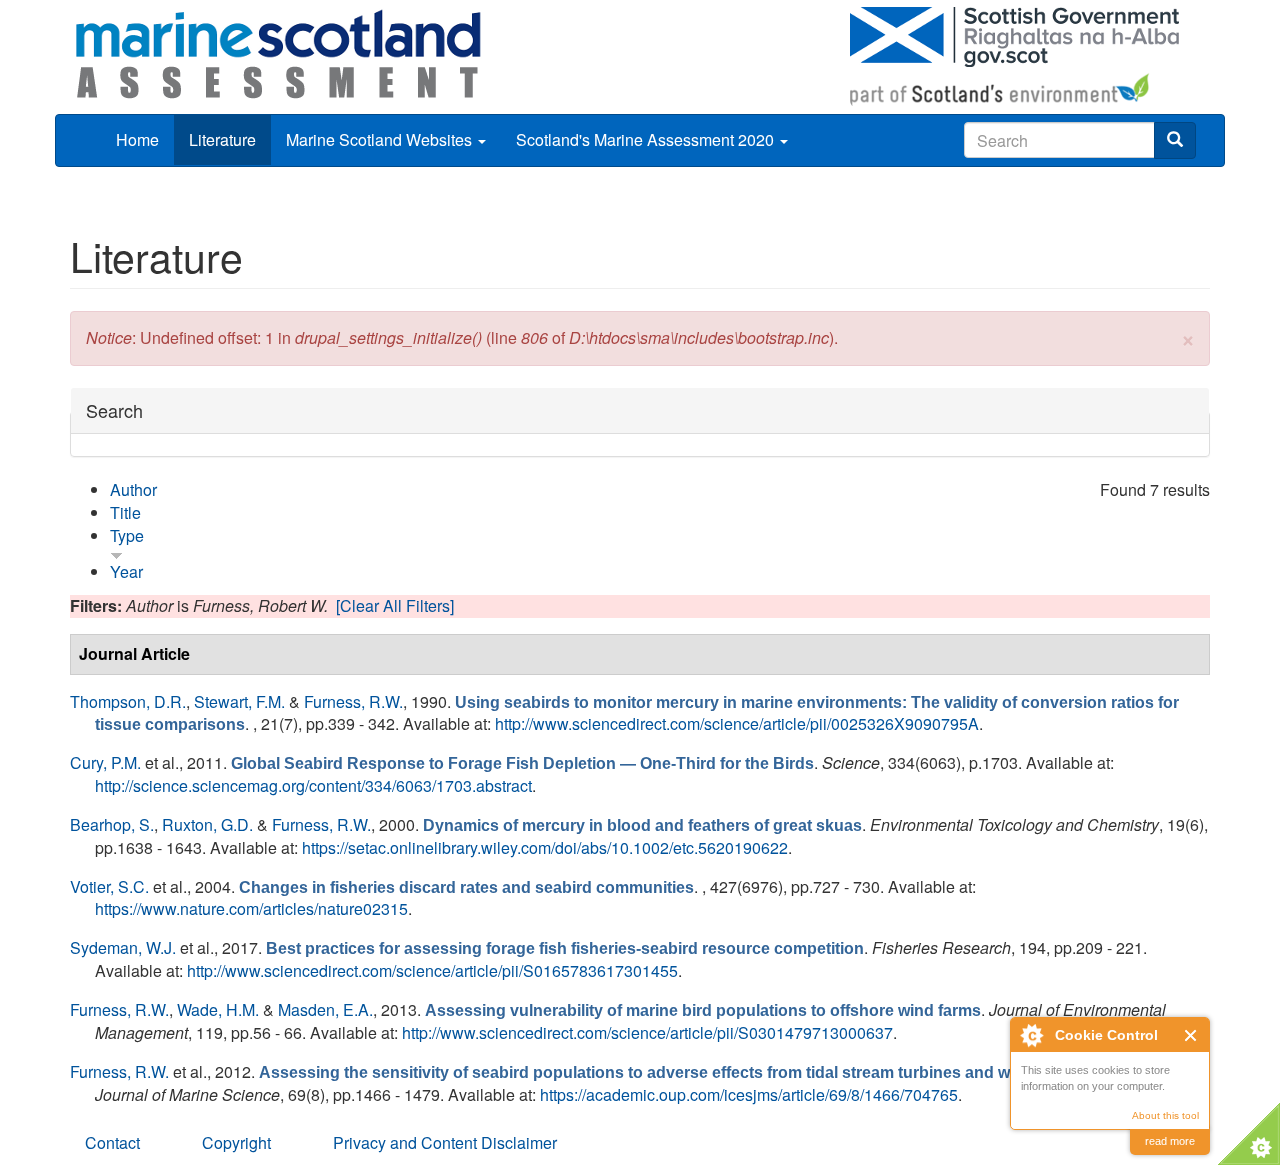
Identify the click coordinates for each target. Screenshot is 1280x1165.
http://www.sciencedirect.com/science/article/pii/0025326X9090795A (737, 723)
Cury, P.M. (105, 762)
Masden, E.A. (325, 1009)
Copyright (236, 1142)
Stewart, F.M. (239, 701)
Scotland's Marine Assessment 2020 (647, 139)
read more (1170, 1141)
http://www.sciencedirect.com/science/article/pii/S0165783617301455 (432, 970)
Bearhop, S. (112, 824)
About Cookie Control (1031, 1035)
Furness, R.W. (353, 701)
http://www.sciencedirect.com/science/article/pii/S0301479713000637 (647, 1032)
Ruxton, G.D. (207, 824)
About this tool (1165, 1115)
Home (137, 139)
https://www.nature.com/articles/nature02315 (251, 908)
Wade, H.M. (218, 1009)
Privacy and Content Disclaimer (445, 1142)
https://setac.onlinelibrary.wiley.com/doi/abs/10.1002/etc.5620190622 (545, 847)
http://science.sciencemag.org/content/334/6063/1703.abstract (313, 785)
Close (1191, 1035)
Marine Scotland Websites (381, 139)
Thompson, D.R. (128, 701)
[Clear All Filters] (395, 605)
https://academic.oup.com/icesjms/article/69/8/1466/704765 (749, 1094)
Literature (222, 139)
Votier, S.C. (109, 886)
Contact (112, 1142)
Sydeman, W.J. (123, 947)
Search (114, 410)
